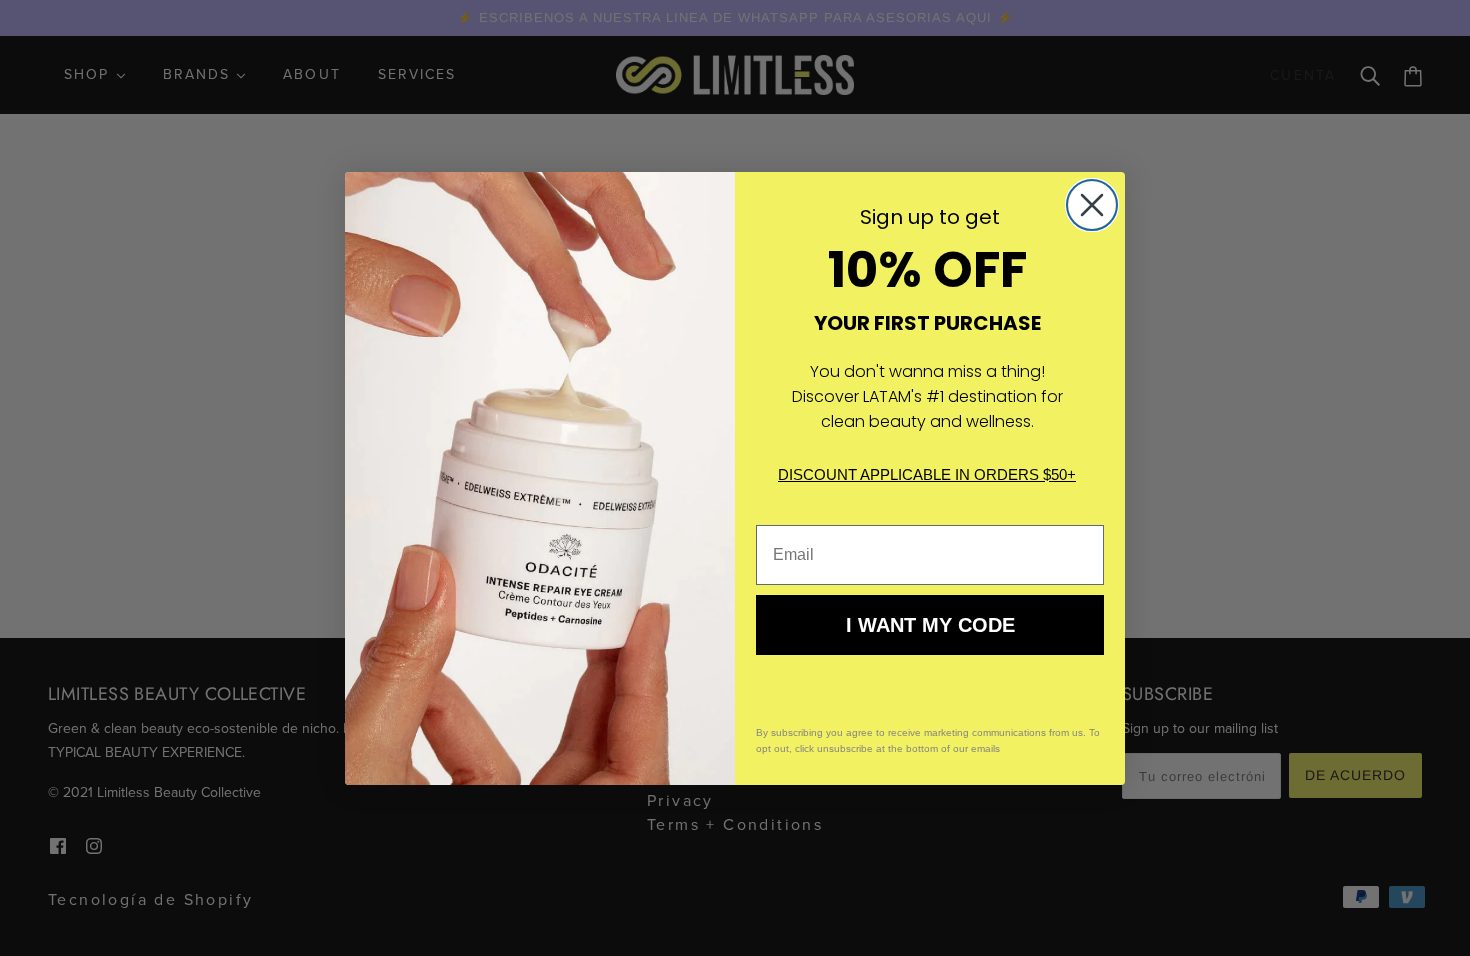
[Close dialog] (1092, 205)
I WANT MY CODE (930, 625)
